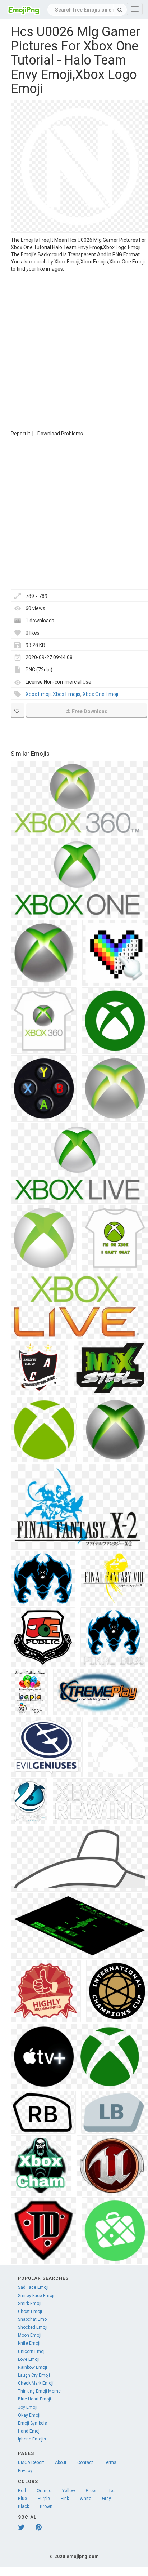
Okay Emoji (29, 2415)
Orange (44, 2491)
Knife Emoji (29, 2343)
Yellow (69, 2491)
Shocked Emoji (33, 2327)
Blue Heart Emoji (34, 2399)
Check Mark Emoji (36, 2383)
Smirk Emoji (30, 2304)
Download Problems (60, 434)
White (85, 2499)
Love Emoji (29, 2359)
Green (92, 2491)
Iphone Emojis (32, 2439)
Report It (20, 434)
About (61, 2462)
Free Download (90, 711)
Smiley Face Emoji (36, 2296)
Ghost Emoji (30, 2311)
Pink (65, 2499)
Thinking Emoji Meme (39, 2391)
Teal (113, 2491)
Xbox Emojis (67, 694)
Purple (44, 2499)
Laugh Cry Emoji (34, 2375)
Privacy (25, 2471)
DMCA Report (31, 2462)
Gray (107, 2499)
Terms (110, 2462)
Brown (46, 2506)
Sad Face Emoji (33, 2287)
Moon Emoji (30, 2335)
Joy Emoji (28, 2407)
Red (22, 2491)
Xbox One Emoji (100, 694)
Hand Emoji (29, 2431)
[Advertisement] (74, 350)
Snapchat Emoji (33, 2319)
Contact (85, 2462)
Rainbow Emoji (33, 2367)
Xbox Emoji (38, 694)
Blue (22, 2499)
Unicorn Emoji (32, 2351)
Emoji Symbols (33, 2423)
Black (24, 2506)
